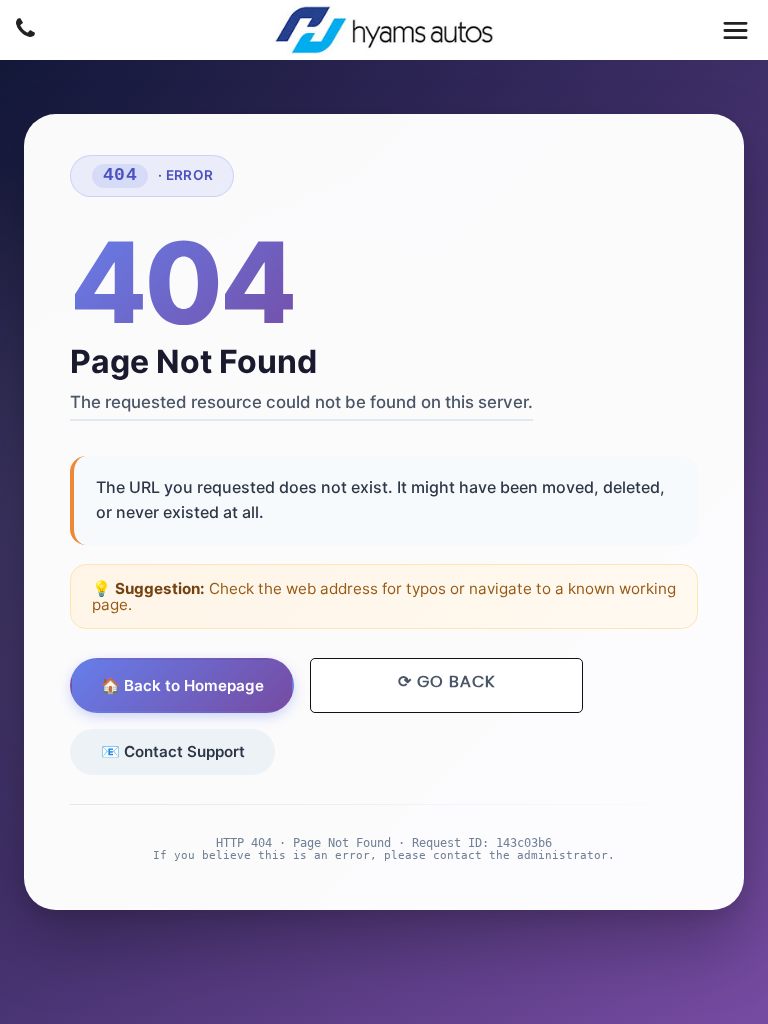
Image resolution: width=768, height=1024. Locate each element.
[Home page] (384, 30)
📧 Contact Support (173, 751)
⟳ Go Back (446, 682)
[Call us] (25, 31)
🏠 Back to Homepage (182, 685)
